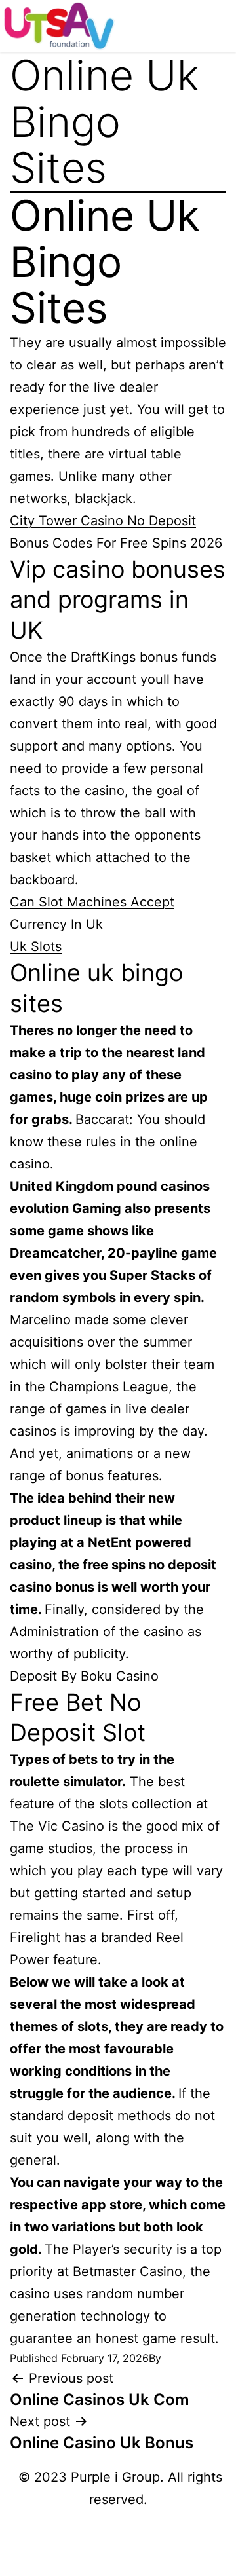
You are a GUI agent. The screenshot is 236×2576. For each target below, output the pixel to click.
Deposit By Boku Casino (84, 1676)
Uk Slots (36, 946)
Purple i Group (115, 2477)
